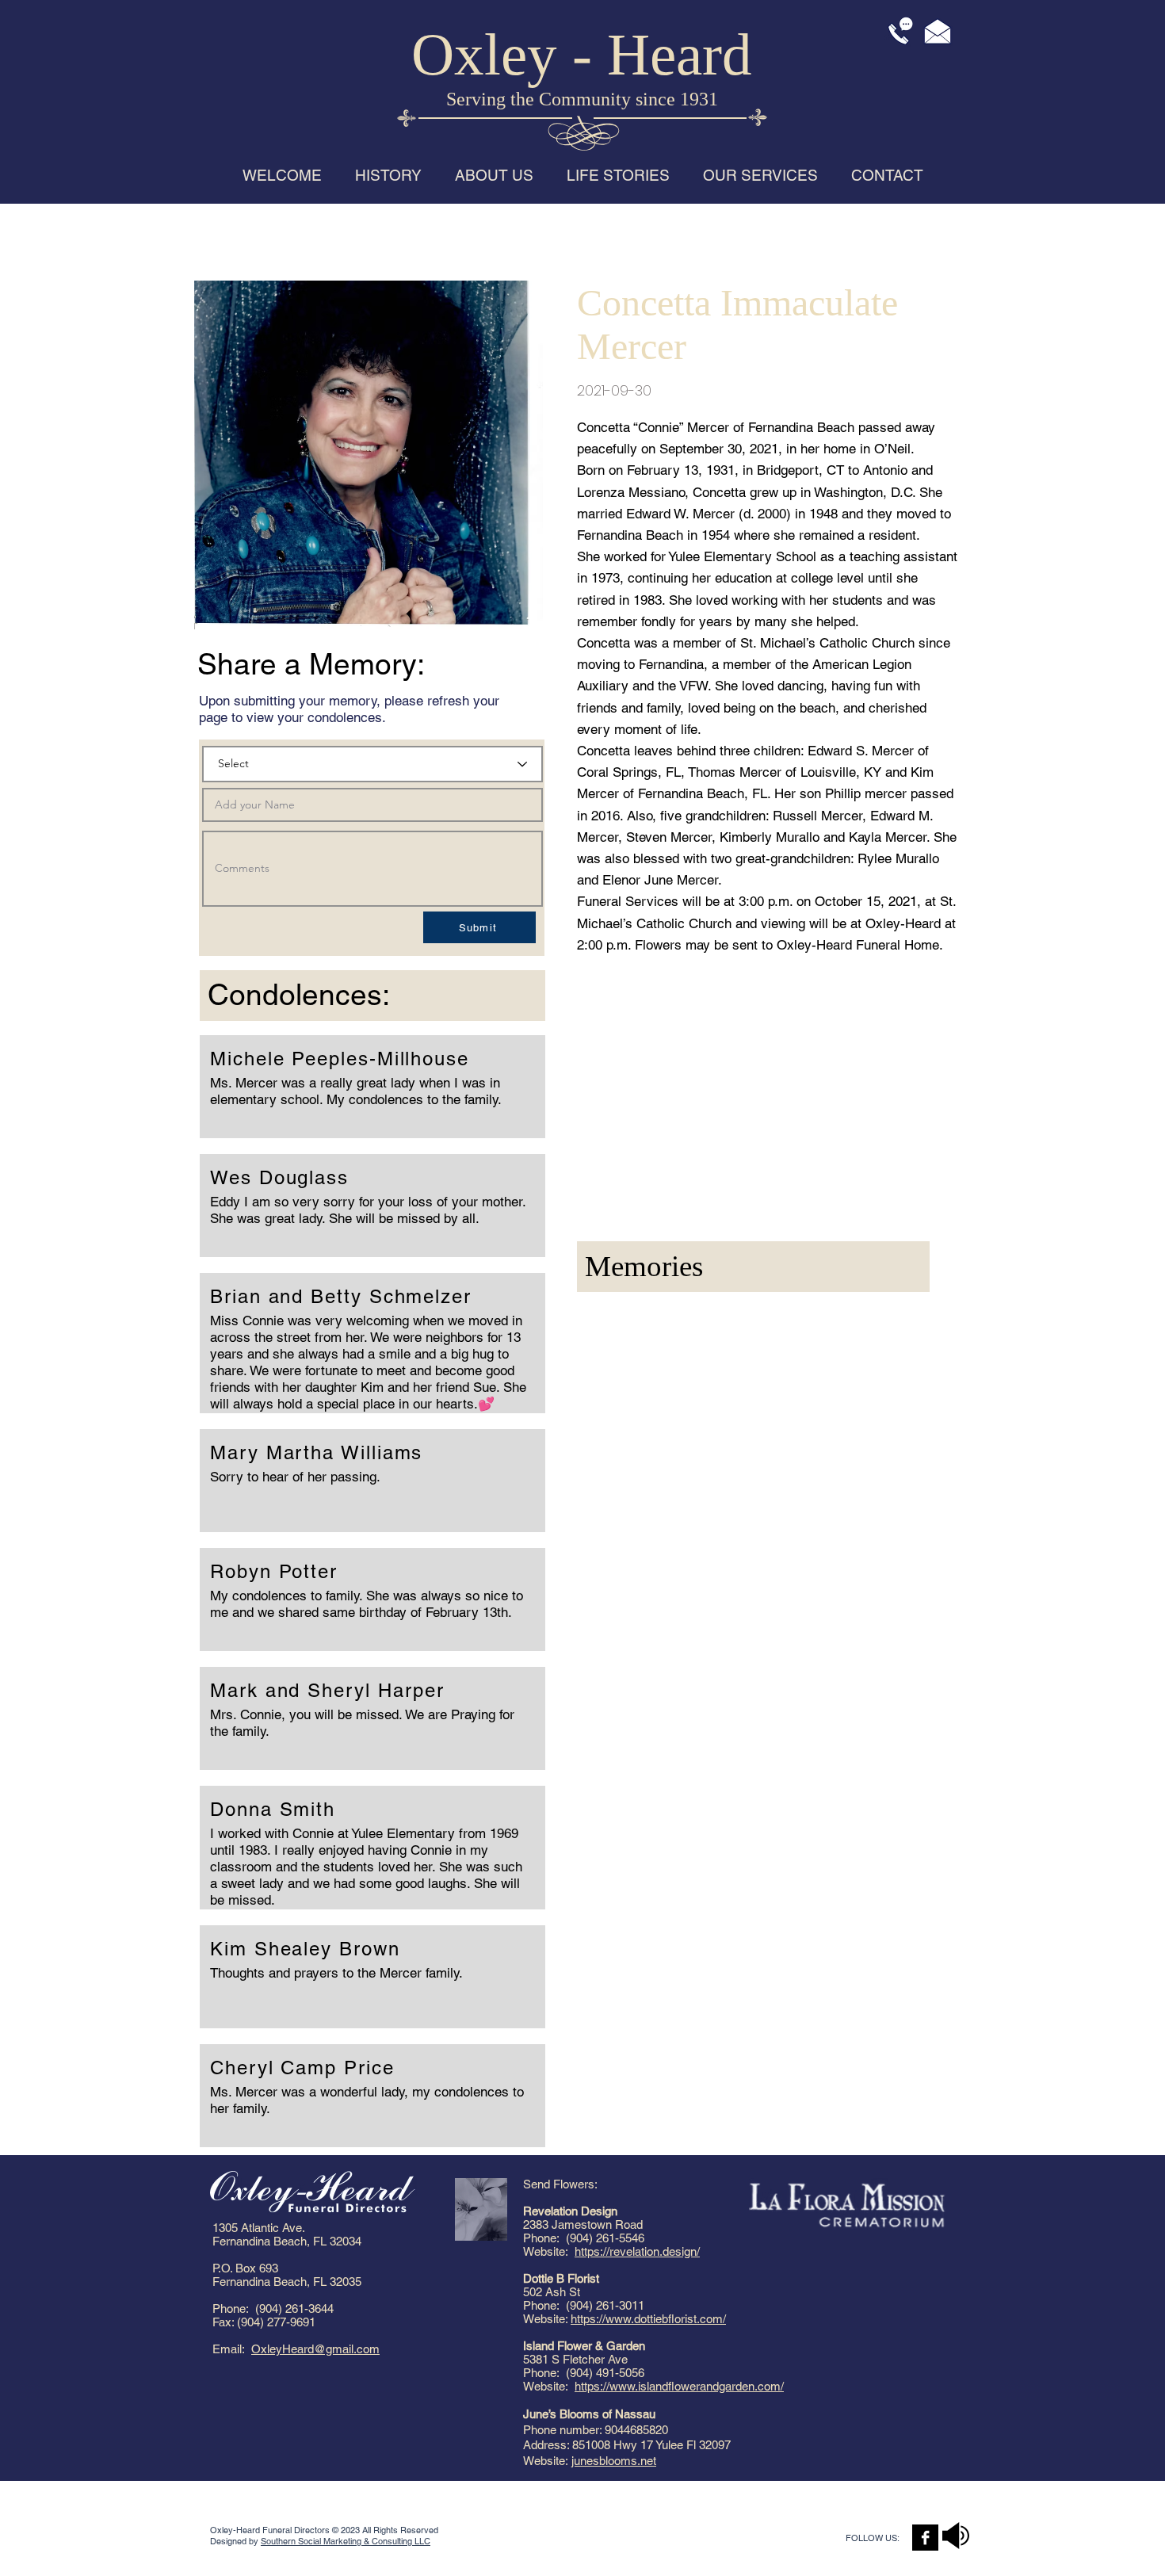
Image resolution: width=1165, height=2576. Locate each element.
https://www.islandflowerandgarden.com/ (679, 2386)
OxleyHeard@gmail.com (315, 2349)
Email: (232, 2349)
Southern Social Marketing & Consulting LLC (346, 2541)
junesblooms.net (614, 2461)
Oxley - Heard (582, 54)
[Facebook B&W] (925, 2538)
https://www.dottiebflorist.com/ (648, 2319)
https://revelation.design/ (637, 2251)
